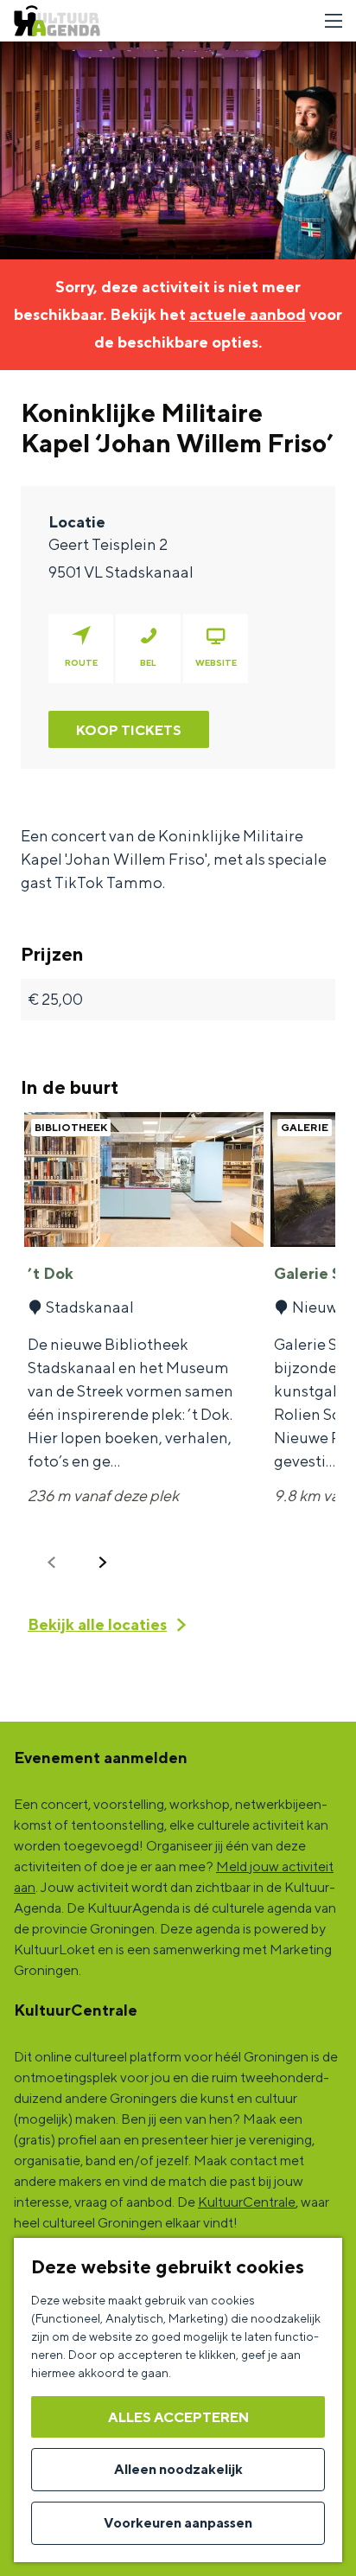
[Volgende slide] (103, 1563)
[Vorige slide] (52, 1563)
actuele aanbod (248, 314)
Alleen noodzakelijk (178, 2469)
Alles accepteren (178, 2417)
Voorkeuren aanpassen (178, 2523)
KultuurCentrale (247, 2202)
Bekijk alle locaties (97, 1624)
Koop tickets (129, 730)
